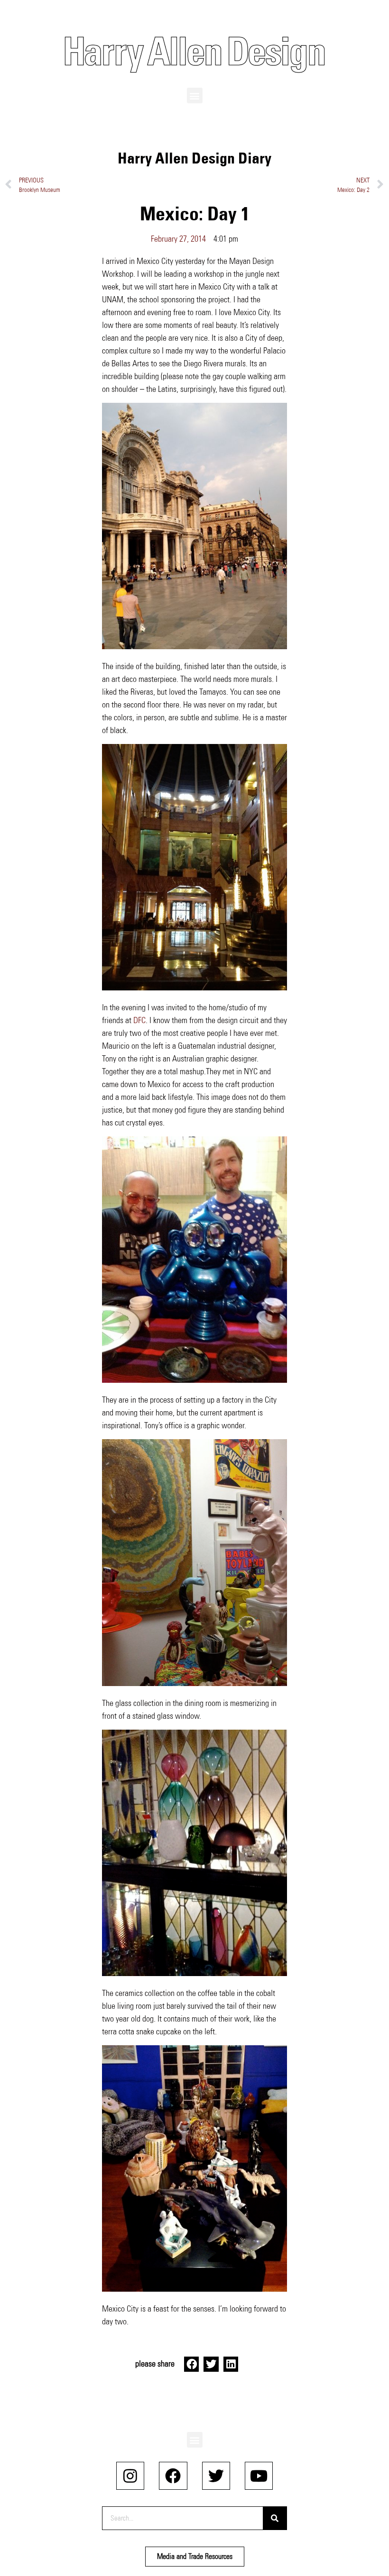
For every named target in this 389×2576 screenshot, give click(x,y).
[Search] (275, 2518)
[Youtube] (259, 2476)
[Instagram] (130, 2476)
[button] (195, 95)
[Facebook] (173, 2476)
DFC (139, 1020)
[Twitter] (216, 2476)
